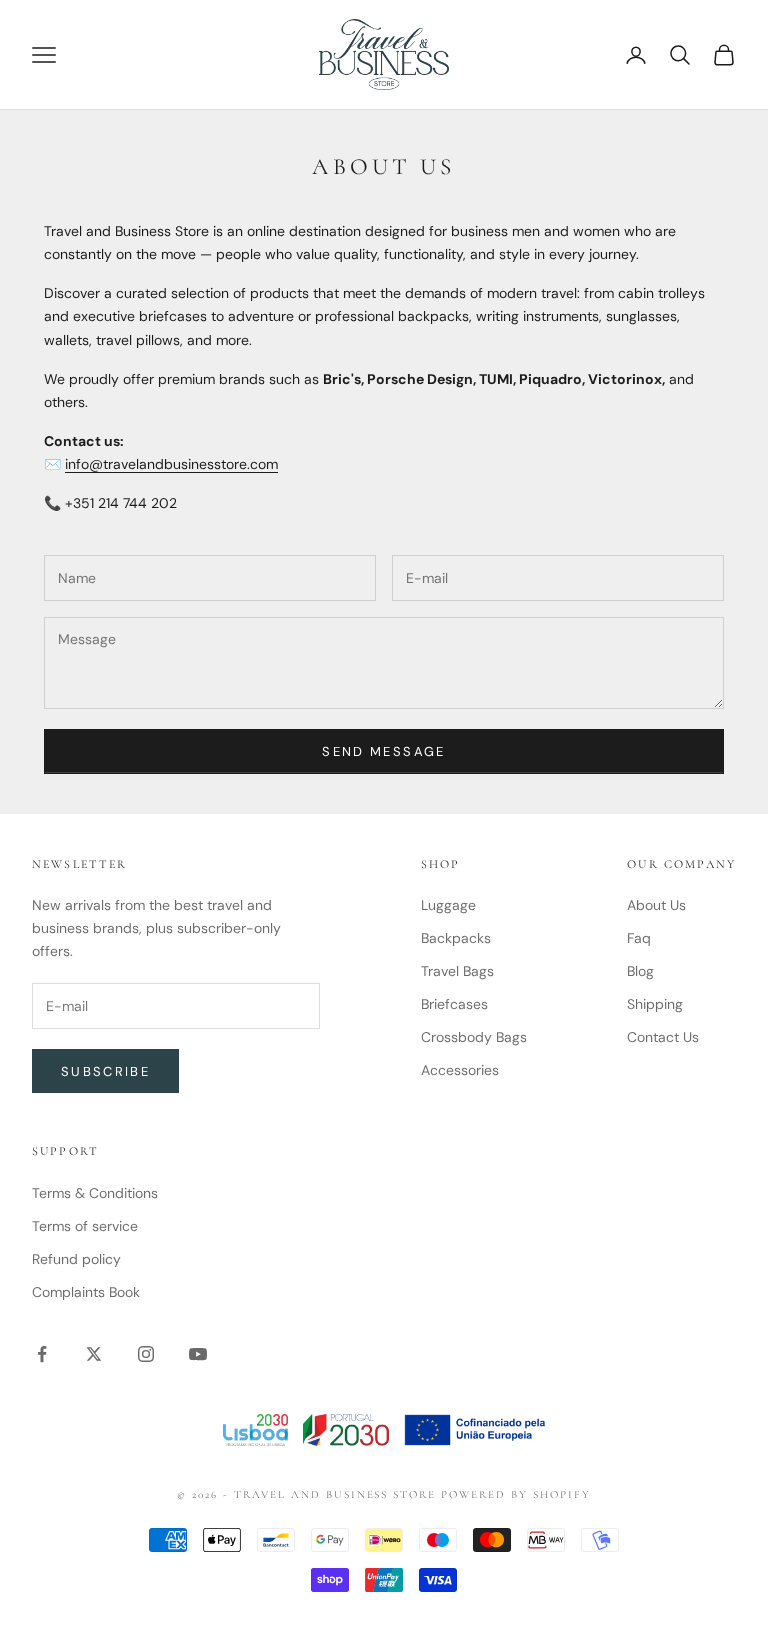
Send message (383, 751)
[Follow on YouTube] (198, 1354)
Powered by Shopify (516, 1494)
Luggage (448, 905)
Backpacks (456, 938)
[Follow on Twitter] (94, 1354)
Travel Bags (457, 971)
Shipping (655, 1004)
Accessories (460, 1070)
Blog (640, 971)
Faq (639, 938)
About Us (656, 905)
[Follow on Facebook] (42, 1354)
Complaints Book (86, 1292)
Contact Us (663, 1037)
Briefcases (454, 1004)
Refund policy (76, 1259)
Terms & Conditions (95, 1193)
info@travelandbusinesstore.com (171, 464)
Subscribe (105, 1071)
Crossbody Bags (474, 1037)
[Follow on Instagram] (146, 1354)
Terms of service (85, 1226)
